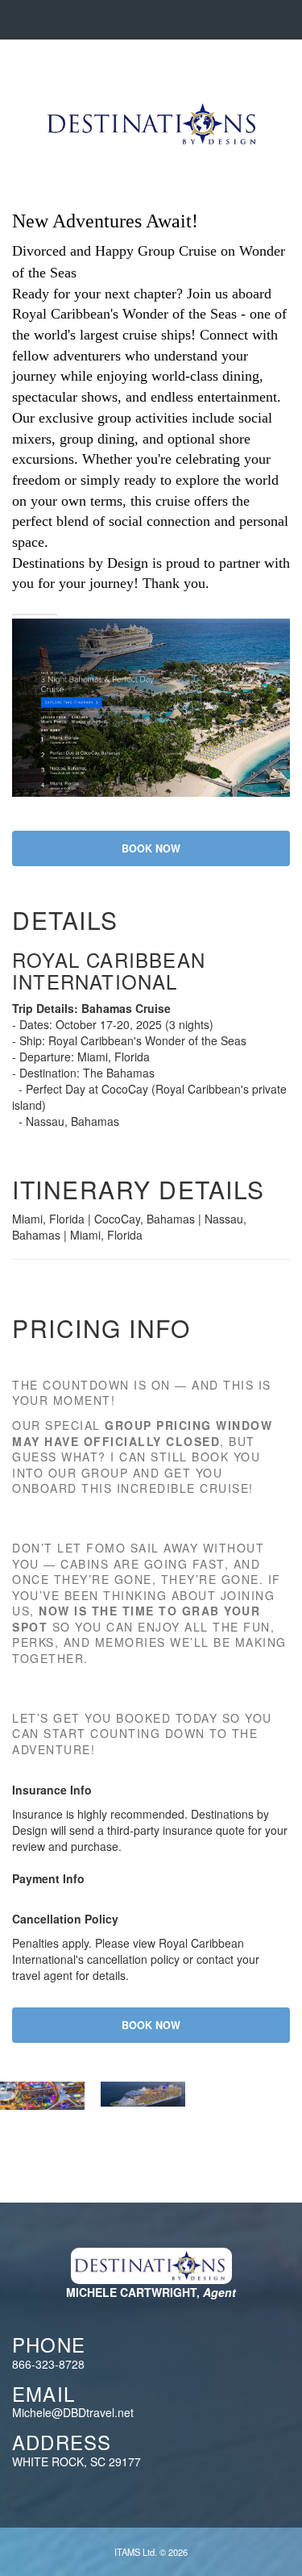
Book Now (151, 848)
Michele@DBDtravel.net (73, 2412)
